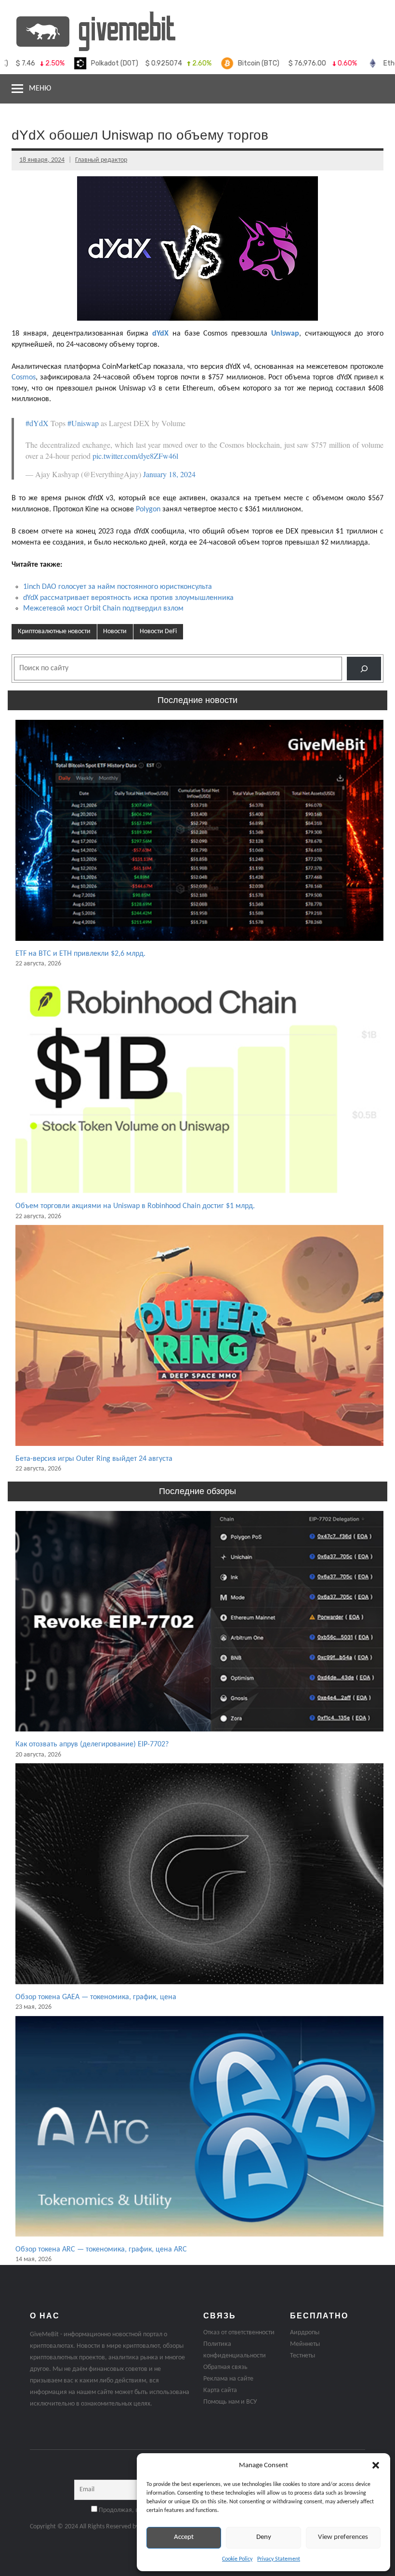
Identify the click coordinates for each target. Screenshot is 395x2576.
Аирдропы (305, 2333)
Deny (264, 2537)
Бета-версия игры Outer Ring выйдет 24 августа (94, 1459)
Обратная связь (225, 2367)
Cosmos (24, 377)
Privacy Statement (279, 2559)
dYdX (160, 334)
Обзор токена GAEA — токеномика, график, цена (96, 1997)
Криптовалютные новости (54, 631)
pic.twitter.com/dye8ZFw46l (135, 456)
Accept (184, 2537)
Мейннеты (305, 2344)
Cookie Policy (237, 2559)
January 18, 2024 (169, 474)
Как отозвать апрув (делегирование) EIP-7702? (92, 1744)
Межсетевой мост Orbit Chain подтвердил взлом (103, 609)
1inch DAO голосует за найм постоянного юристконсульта (118, 587)
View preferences (343, 2537)
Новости (115, 631)
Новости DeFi (158, 631)
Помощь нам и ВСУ (230, 2402)
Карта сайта (220, 2390)
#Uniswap (83, 423)
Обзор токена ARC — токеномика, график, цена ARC (101, 2250)
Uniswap (285, 334)
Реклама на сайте (228, 2379)
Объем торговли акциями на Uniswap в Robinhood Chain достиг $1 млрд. (135, 1206)
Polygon (148, 509)
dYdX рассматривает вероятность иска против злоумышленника (128, 598)
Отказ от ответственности (239, 2333)
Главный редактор (101, 160)
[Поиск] (364, 669)
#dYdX (37, 423)
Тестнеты (303, 2356)
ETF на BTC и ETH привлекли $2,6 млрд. (80, 954)
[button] (376, 2465)
